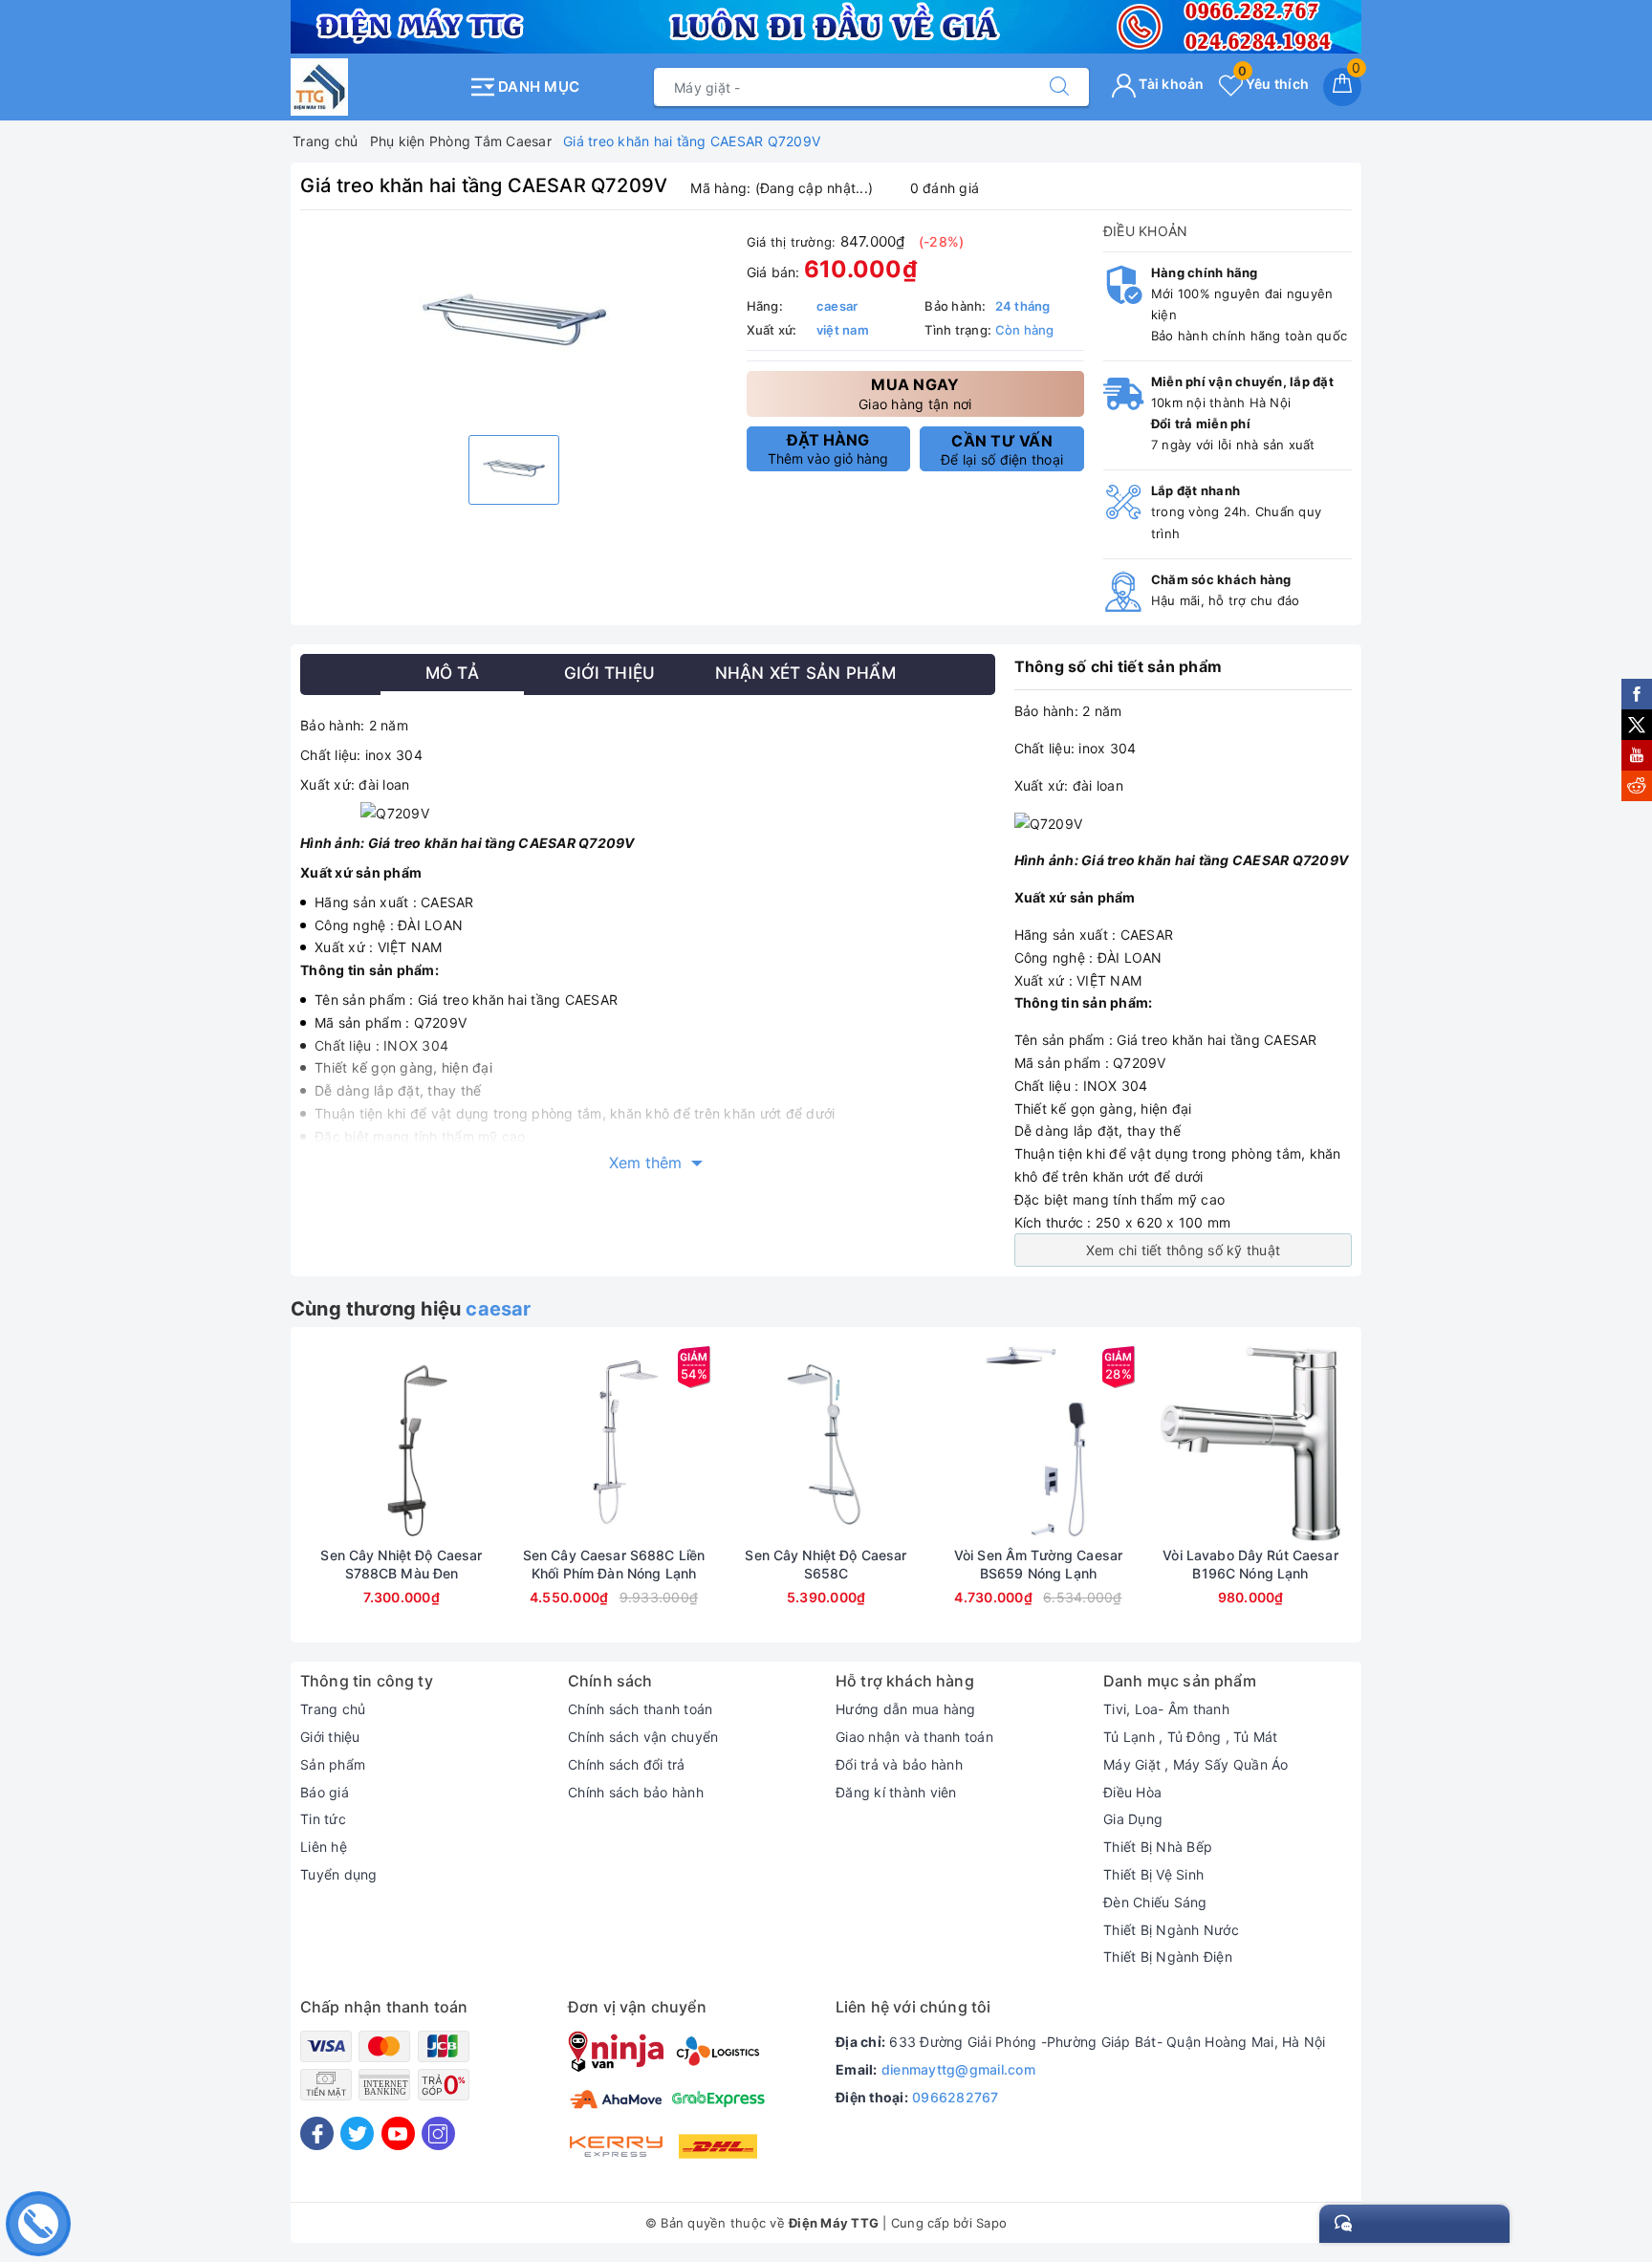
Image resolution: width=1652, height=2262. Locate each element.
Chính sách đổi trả (627, 1764)
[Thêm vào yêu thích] (354, 1442)
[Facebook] (317, 2133)
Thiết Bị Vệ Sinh (1153, 1874)
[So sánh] (491, 1442)
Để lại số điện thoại (1002, 449)
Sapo (991, 2223)
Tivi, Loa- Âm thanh (1166, 1709)
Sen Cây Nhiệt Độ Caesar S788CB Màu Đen (401, 1564)
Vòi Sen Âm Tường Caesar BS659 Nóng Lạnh (1038, 1564)
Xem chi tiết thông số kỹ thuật (1184, 1250)
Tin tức (323, 1819)
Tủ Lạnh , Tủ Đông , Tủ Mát (1191, 1737)
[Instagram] (438, 2133)
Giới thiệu (330, 1737)
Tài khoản (1170, 84)
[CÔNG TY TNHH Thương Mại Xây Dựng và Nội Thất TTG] (374, 87)
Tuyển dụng (339, 1874)
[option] (514, 325)
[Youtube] (398, 2133)
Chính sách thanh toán (640, 1709)
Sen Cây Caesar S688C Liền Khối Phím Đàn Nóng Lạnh (614, 1564)
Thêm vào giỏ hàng (828, 448)
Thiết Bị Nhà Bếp (1158, 1847)
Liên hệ (324, 1847)
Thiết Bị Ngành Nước (1171, 1930)
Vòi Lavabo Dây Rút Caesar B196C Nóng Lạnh (1250, 1564)
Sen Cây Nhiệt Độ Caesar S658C (826, 1564)
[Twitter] (357, 2133)
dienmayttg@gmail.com (958, 2069)
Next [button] (1404, 1499)
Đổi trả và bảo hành (899, 1764)
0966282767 (956, 2097)
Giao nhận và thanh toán (914, 1737)
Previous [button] (248, 1499)
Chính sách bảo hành (636, 1792)
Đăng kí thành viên (896, 1792)
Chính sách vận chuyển (643, 1737)
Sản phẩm (333, 1764)
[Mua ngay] (312, 1442)
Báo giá (325, 1792)
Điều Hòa (1132, 1792)
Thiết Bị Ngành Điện (1168, 1957)
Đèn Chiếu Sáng (1155, 1902)
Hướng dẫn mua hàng (906, 1709)
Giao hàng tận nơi (915, 393)
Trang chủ (333, 1709)
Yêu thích (1273, 84)
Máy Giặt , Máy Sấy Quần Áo (1196, 1764)
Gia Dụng (1133, 1819)
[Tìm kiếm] (1059, 87)
